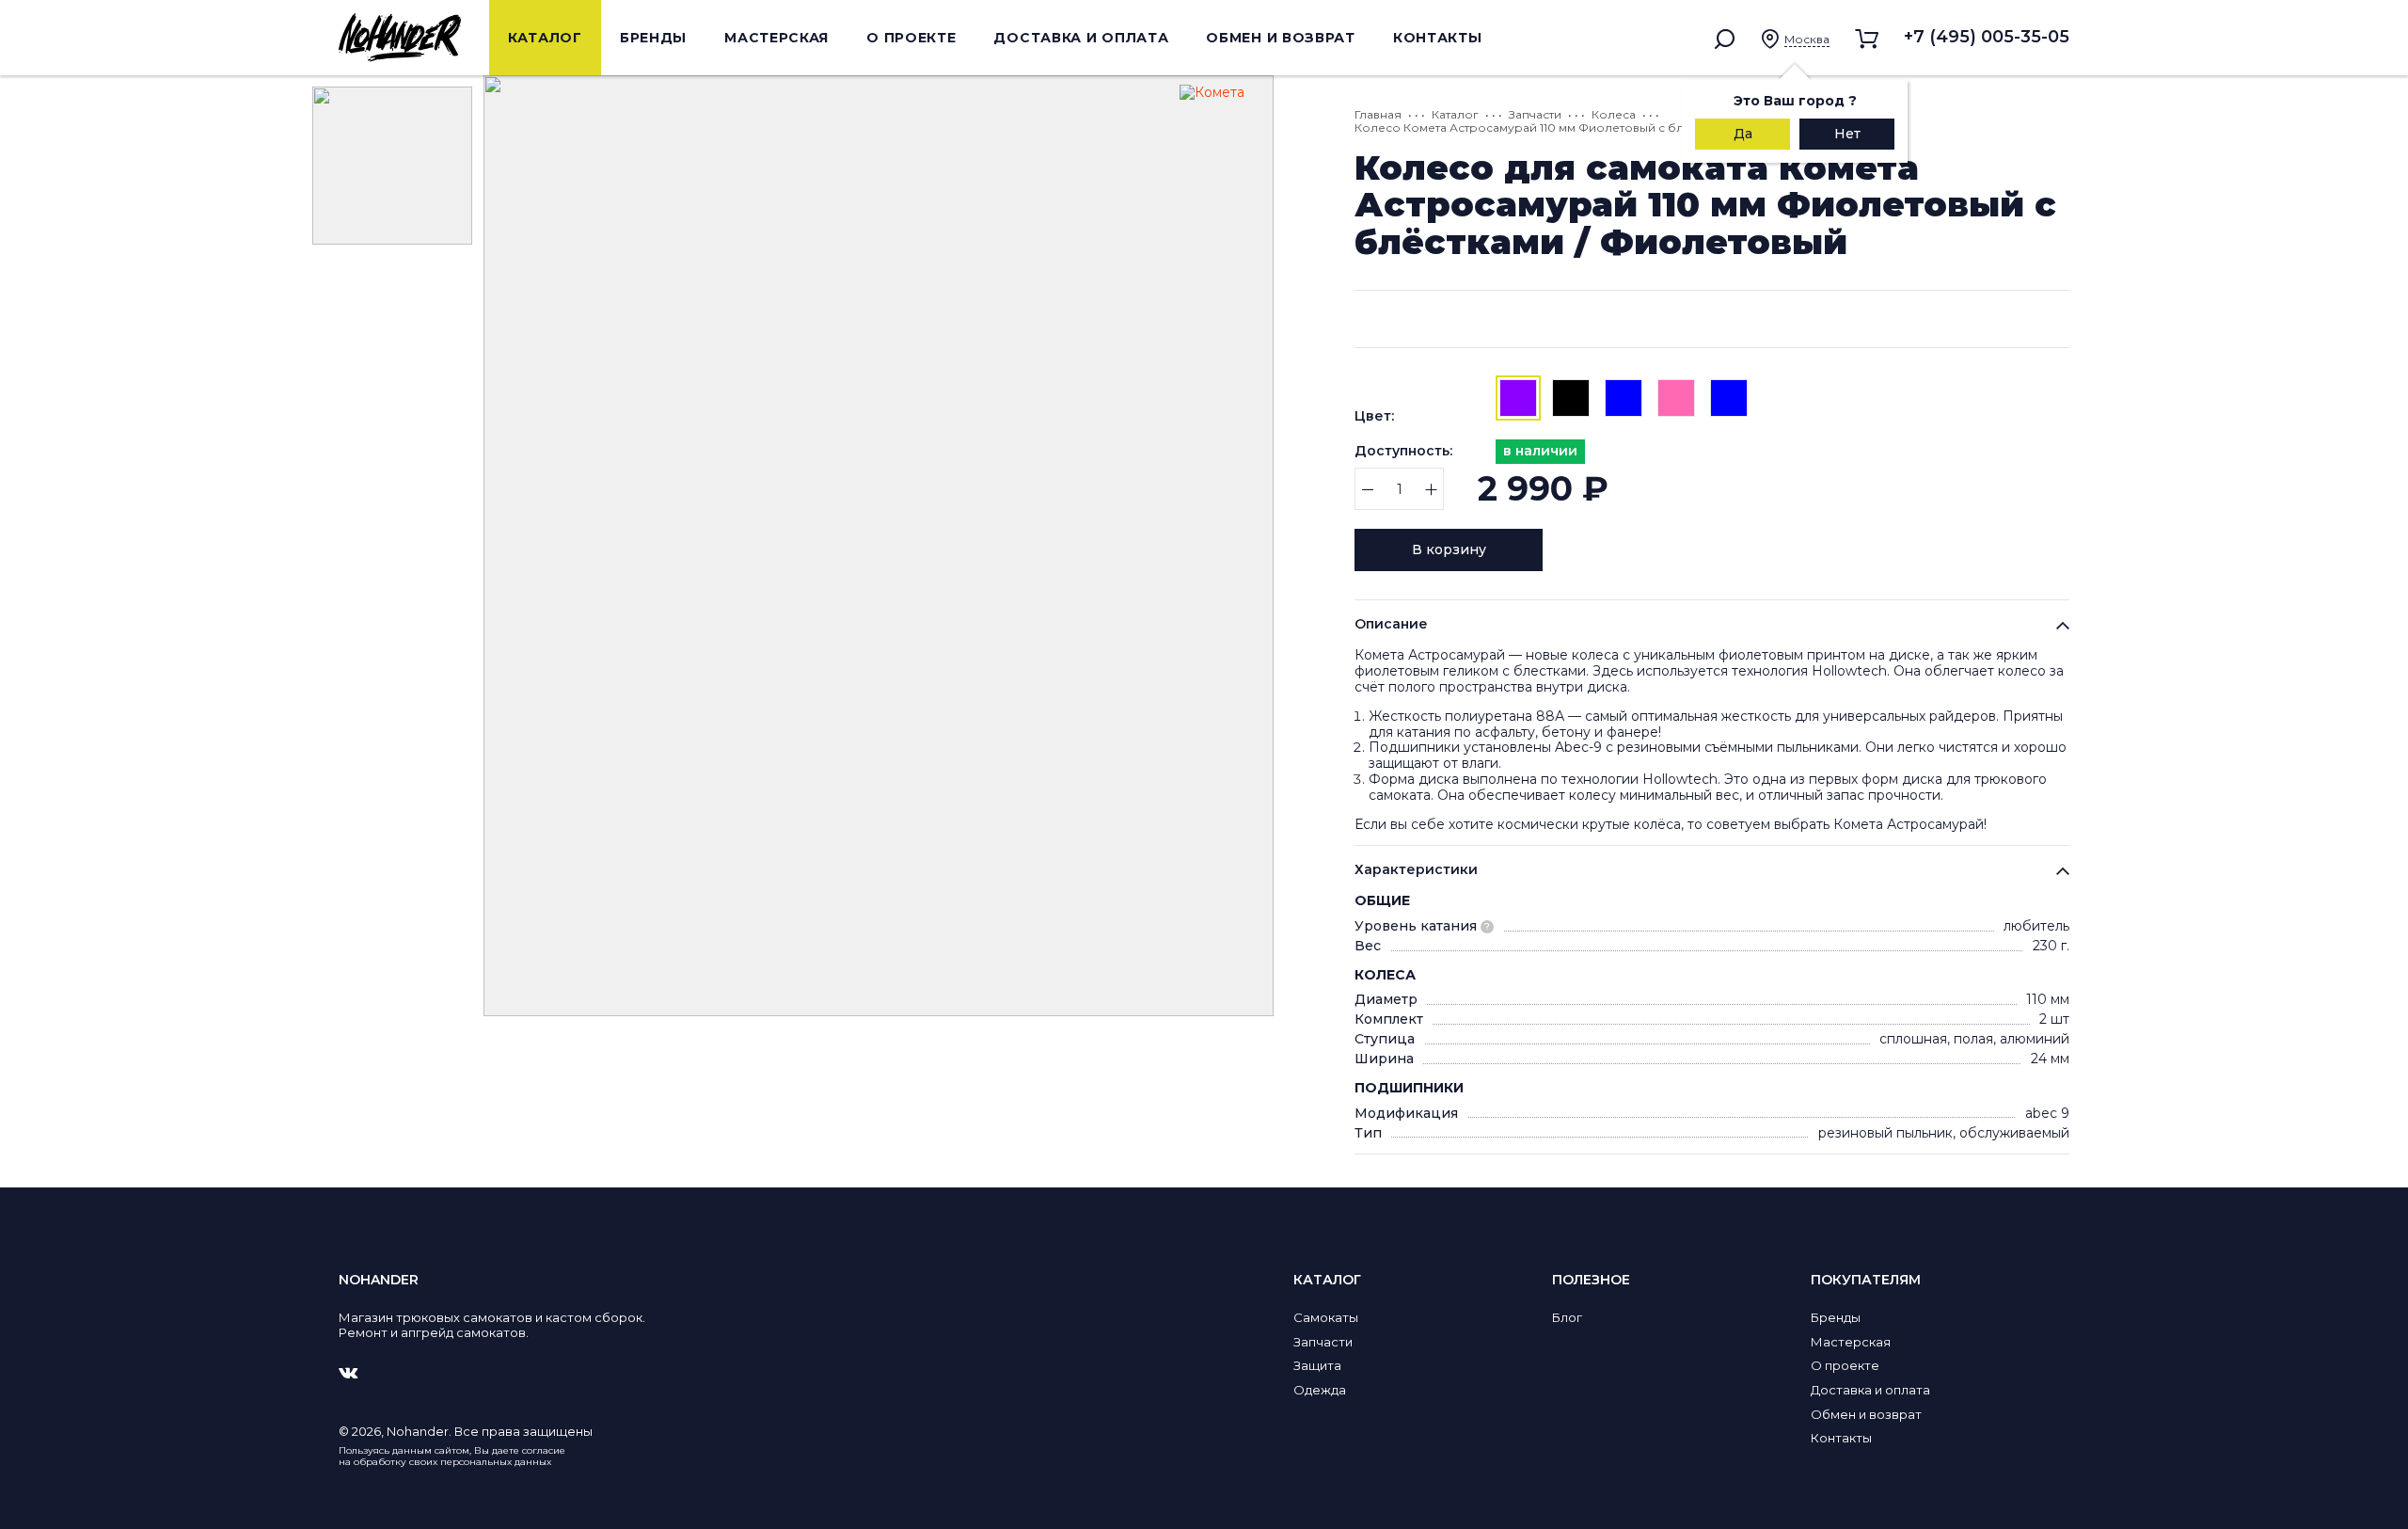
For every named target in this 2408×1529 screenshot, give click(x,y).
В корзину (1449, 549)
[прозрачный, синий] (1729, 398)
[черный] (1571, 398)
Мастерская (776, 38)
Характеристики (1416, 869)
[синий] (1624, 398)
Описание (1391, 624)
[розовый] (1676, 398)
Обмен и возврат (1281, 38)
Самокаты (1326, 1317)
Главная (1378, 114)
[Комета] (1222, 127)
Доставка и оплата (1081, 38)
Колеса (1614, 114)
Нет (1847, 134)
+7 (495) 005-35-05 (1987, 37)
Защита (1317, 1365)
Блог (1567, 1317)
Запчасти (1535, 114)
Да (1743, 134)
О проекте (911, 38)
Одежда (1320, 1390)
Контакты (1438, 38)
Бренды (653, 38)
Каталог (545, 38)
